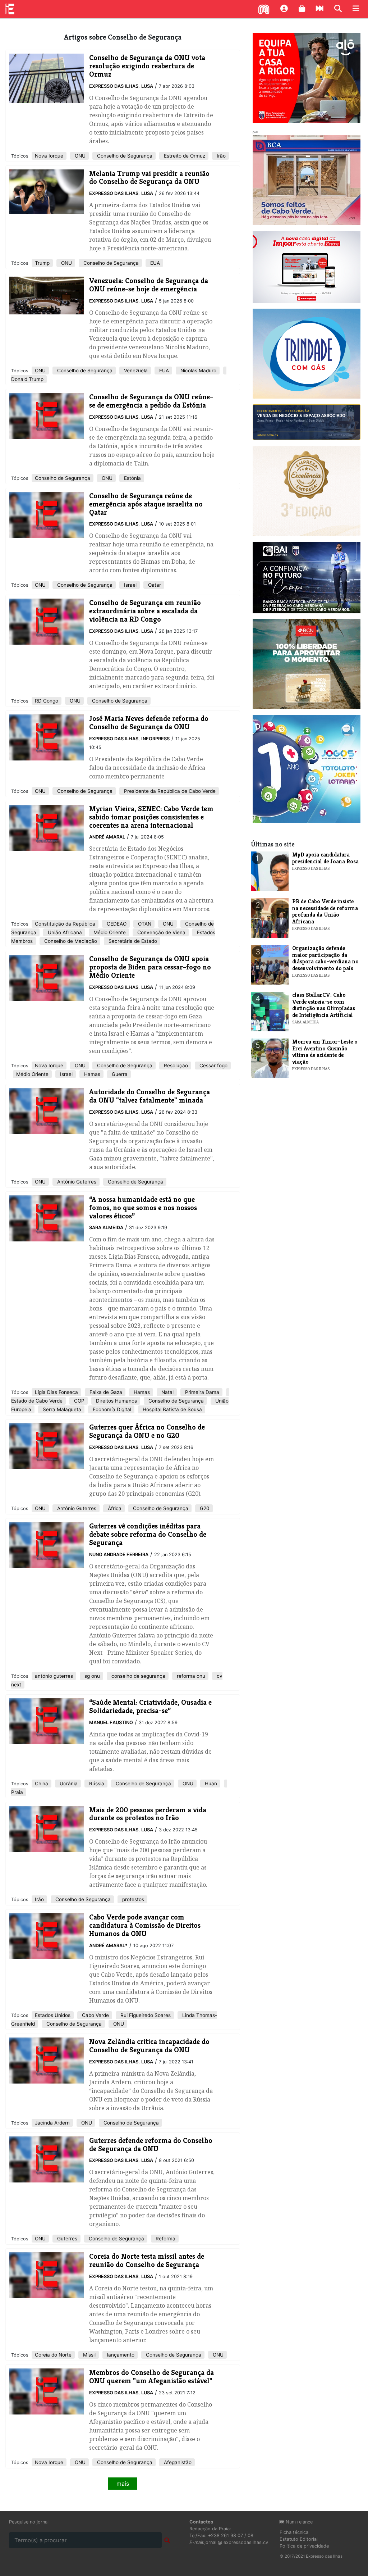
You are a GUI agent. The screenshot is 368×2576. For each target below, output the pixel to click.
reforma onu (190, 1676)
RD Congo (47, 701)
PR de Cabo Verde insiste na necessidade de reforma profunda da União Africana (325, 911)
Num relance (298, 2522)
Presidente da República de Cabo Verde (169, 791)
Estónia (132, 478)
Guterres (66, 2239)
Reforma (165, 2239)
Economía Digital (111, 1409)
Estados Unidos (53, 2015)
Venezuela (135, 371)
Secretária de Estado (132, 941)
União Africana (64, 932)
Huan (210, 1784)
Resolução (175, 1066)
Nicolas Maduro (198, 371)
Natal (167, 1392)
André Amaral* (108, 1946)
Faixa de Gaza (105, 1392)
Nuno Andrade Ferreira (119, 1555)
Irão (220, 156)
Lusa (147, 86)
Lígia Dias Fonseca (56, 1392)
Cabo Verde (95, 2015)
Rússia (96, 1784)
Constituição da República (65, 924)
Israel (130, 585)
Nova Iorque (49, 156)
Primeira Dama (201, 1392)
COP (79, 1401)
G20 (204, 1508)
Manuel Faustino (111, 1723)
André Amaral (107, 837)
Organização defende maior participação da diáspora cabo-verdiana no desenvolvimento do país (325, 958)
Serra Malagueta (61, 1409)
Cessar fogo (213, 1066)
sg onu (91, 1676)
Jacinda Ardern (52, 2123)
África (114, 1508)
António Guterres (76, 1182)
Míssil (89, 2355)
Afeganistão (177, 2462)
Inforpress (155, 739)
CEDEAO (116, 924)
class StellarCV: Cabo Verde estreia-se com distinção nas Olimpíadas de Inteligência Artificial (324, 1005)
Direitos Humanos (116, 1401)
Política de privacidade (304, 2546)
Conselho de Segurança (124, 156)
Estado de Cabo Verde (37, 1401)
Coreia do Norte (53, 2355)
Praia (17, 1792)
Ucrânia (68, 1784)
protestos (132, 1899)
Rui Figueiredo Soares (145, 2015)
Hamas (91, 1074)
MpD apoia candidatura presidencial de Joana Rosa (325, 858)
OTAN (144, 924)
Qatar (154, 585)
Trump (42, 263)
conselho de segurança (138, 1676)
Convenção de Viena (161, 932)
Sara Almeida (106, 1228)
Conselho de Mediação (70, 941)
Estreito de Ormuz (184, 156)
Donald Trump (27, 379)
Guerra (119, 1074)
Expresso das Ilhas (114, 86)
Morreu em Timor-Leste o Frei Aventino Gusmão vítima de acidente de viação (325, 1051)
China (42, 1784)
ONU (79, 156)
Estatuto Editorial (299, 2539)
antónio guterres (54, 1676)
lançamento (120, 2355)
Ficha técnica (294, 2532)
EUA (154, 263)
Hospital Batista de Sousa (172, 1409)
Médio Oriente (109, 932)
